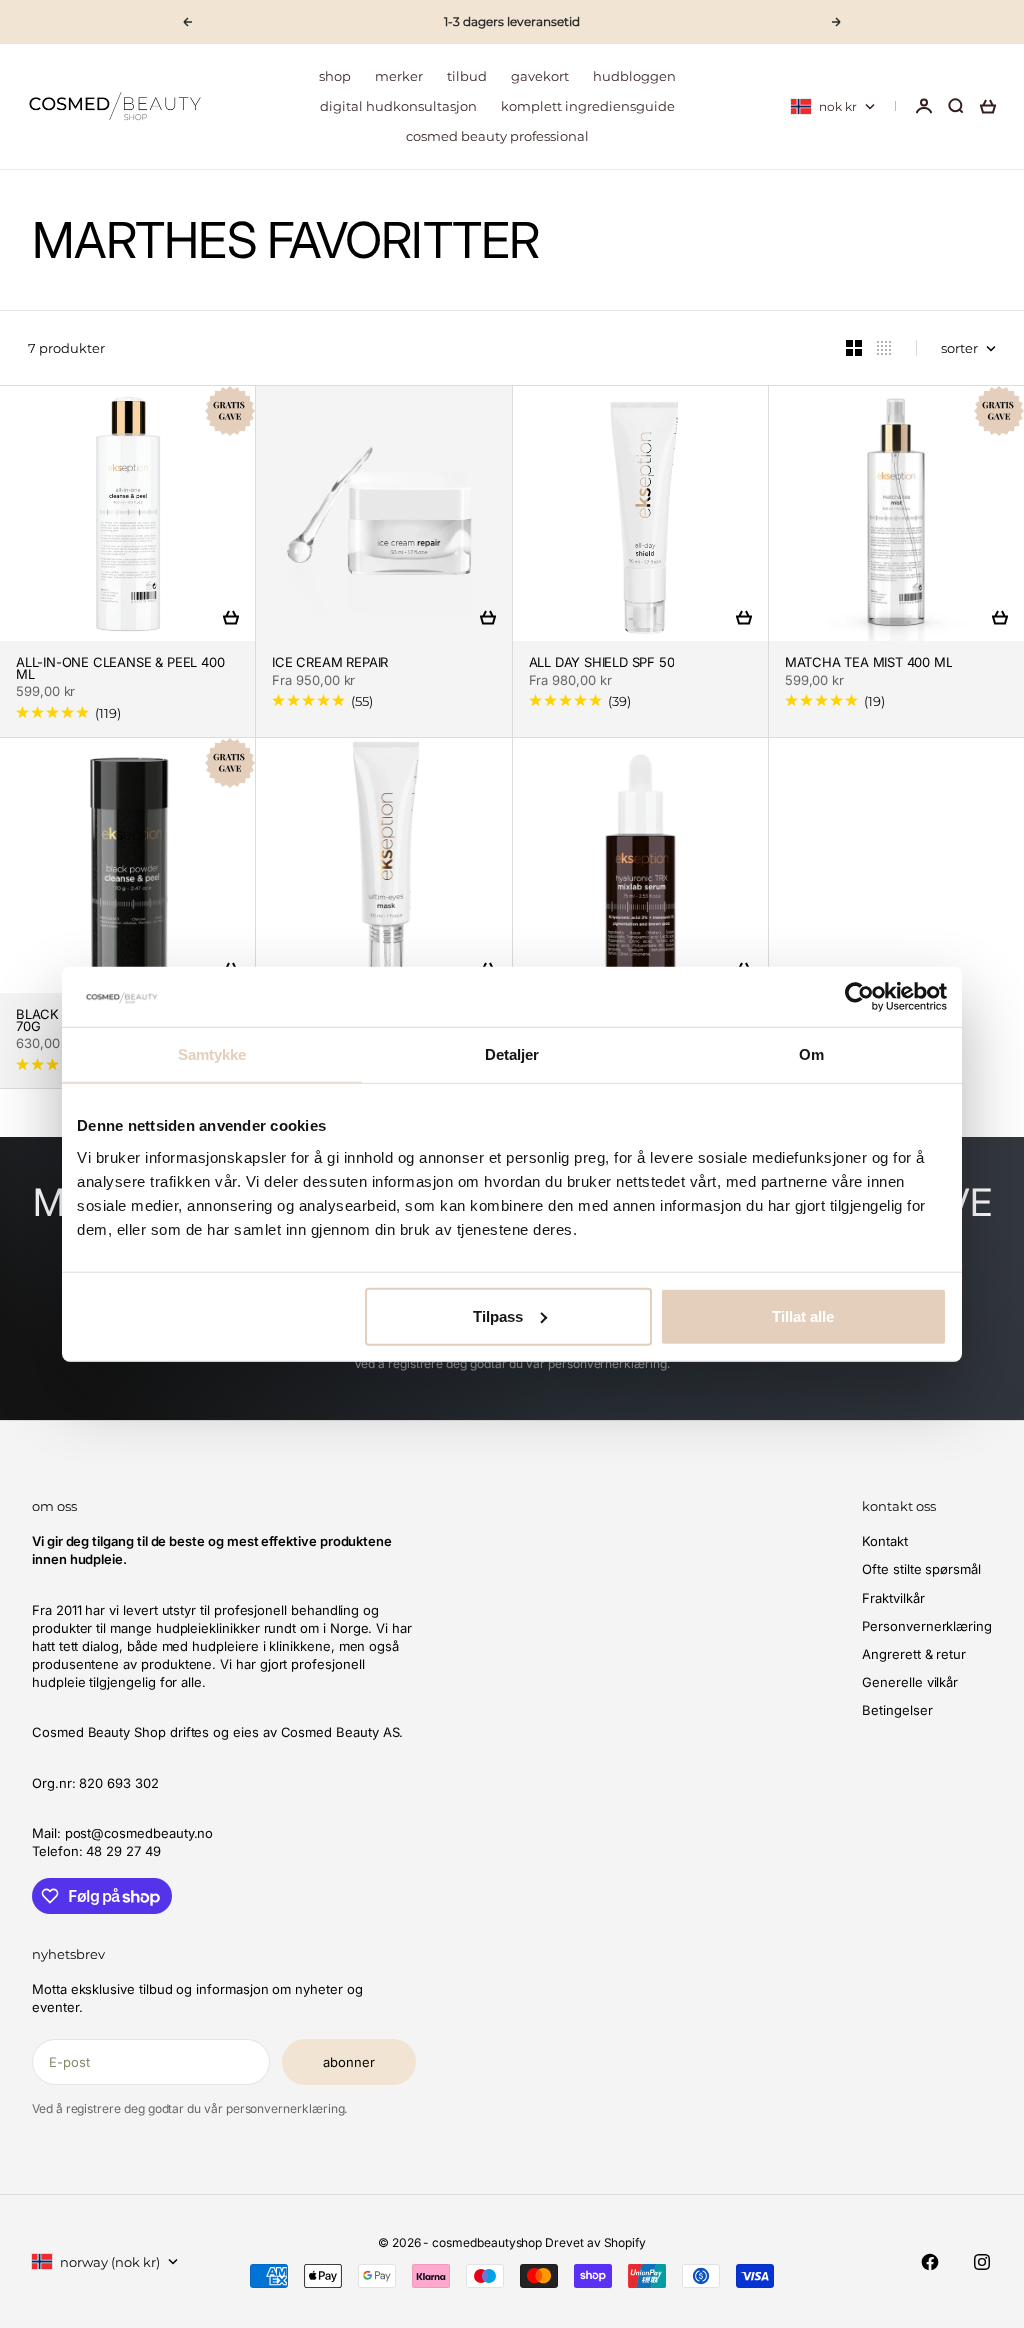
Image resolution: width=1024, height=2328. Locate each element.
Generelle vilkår (910, 1682)
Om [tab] (811, 1054)
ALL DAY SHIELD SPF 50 (602, 663)
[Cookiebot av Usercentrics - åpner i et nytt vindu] (859, 997)
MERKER (399, 76)
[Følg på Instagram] (982, 2262)
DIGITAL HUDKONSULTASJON (398, 106)
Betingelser (897, 1710)
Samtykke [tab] (212, 1054)
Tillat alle (803, 1315)
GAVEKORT (540, 76)
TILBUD (467, 76)
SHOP (335, 76)
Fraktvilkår (893, 1598)
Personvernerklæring (927, 1626)
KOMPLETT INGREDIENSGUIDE (588, 106)
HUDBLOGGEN (634, 76)
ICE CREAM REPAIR (330, 663)
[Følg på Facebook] (930, 2262)
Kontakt (885, 1541)
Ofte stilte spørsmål (921, 1569)
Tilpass (498, 1315)
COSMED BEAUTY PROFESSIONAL (497, 136)
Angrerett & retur (914, 1654)
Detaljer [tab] (512, 1054)
